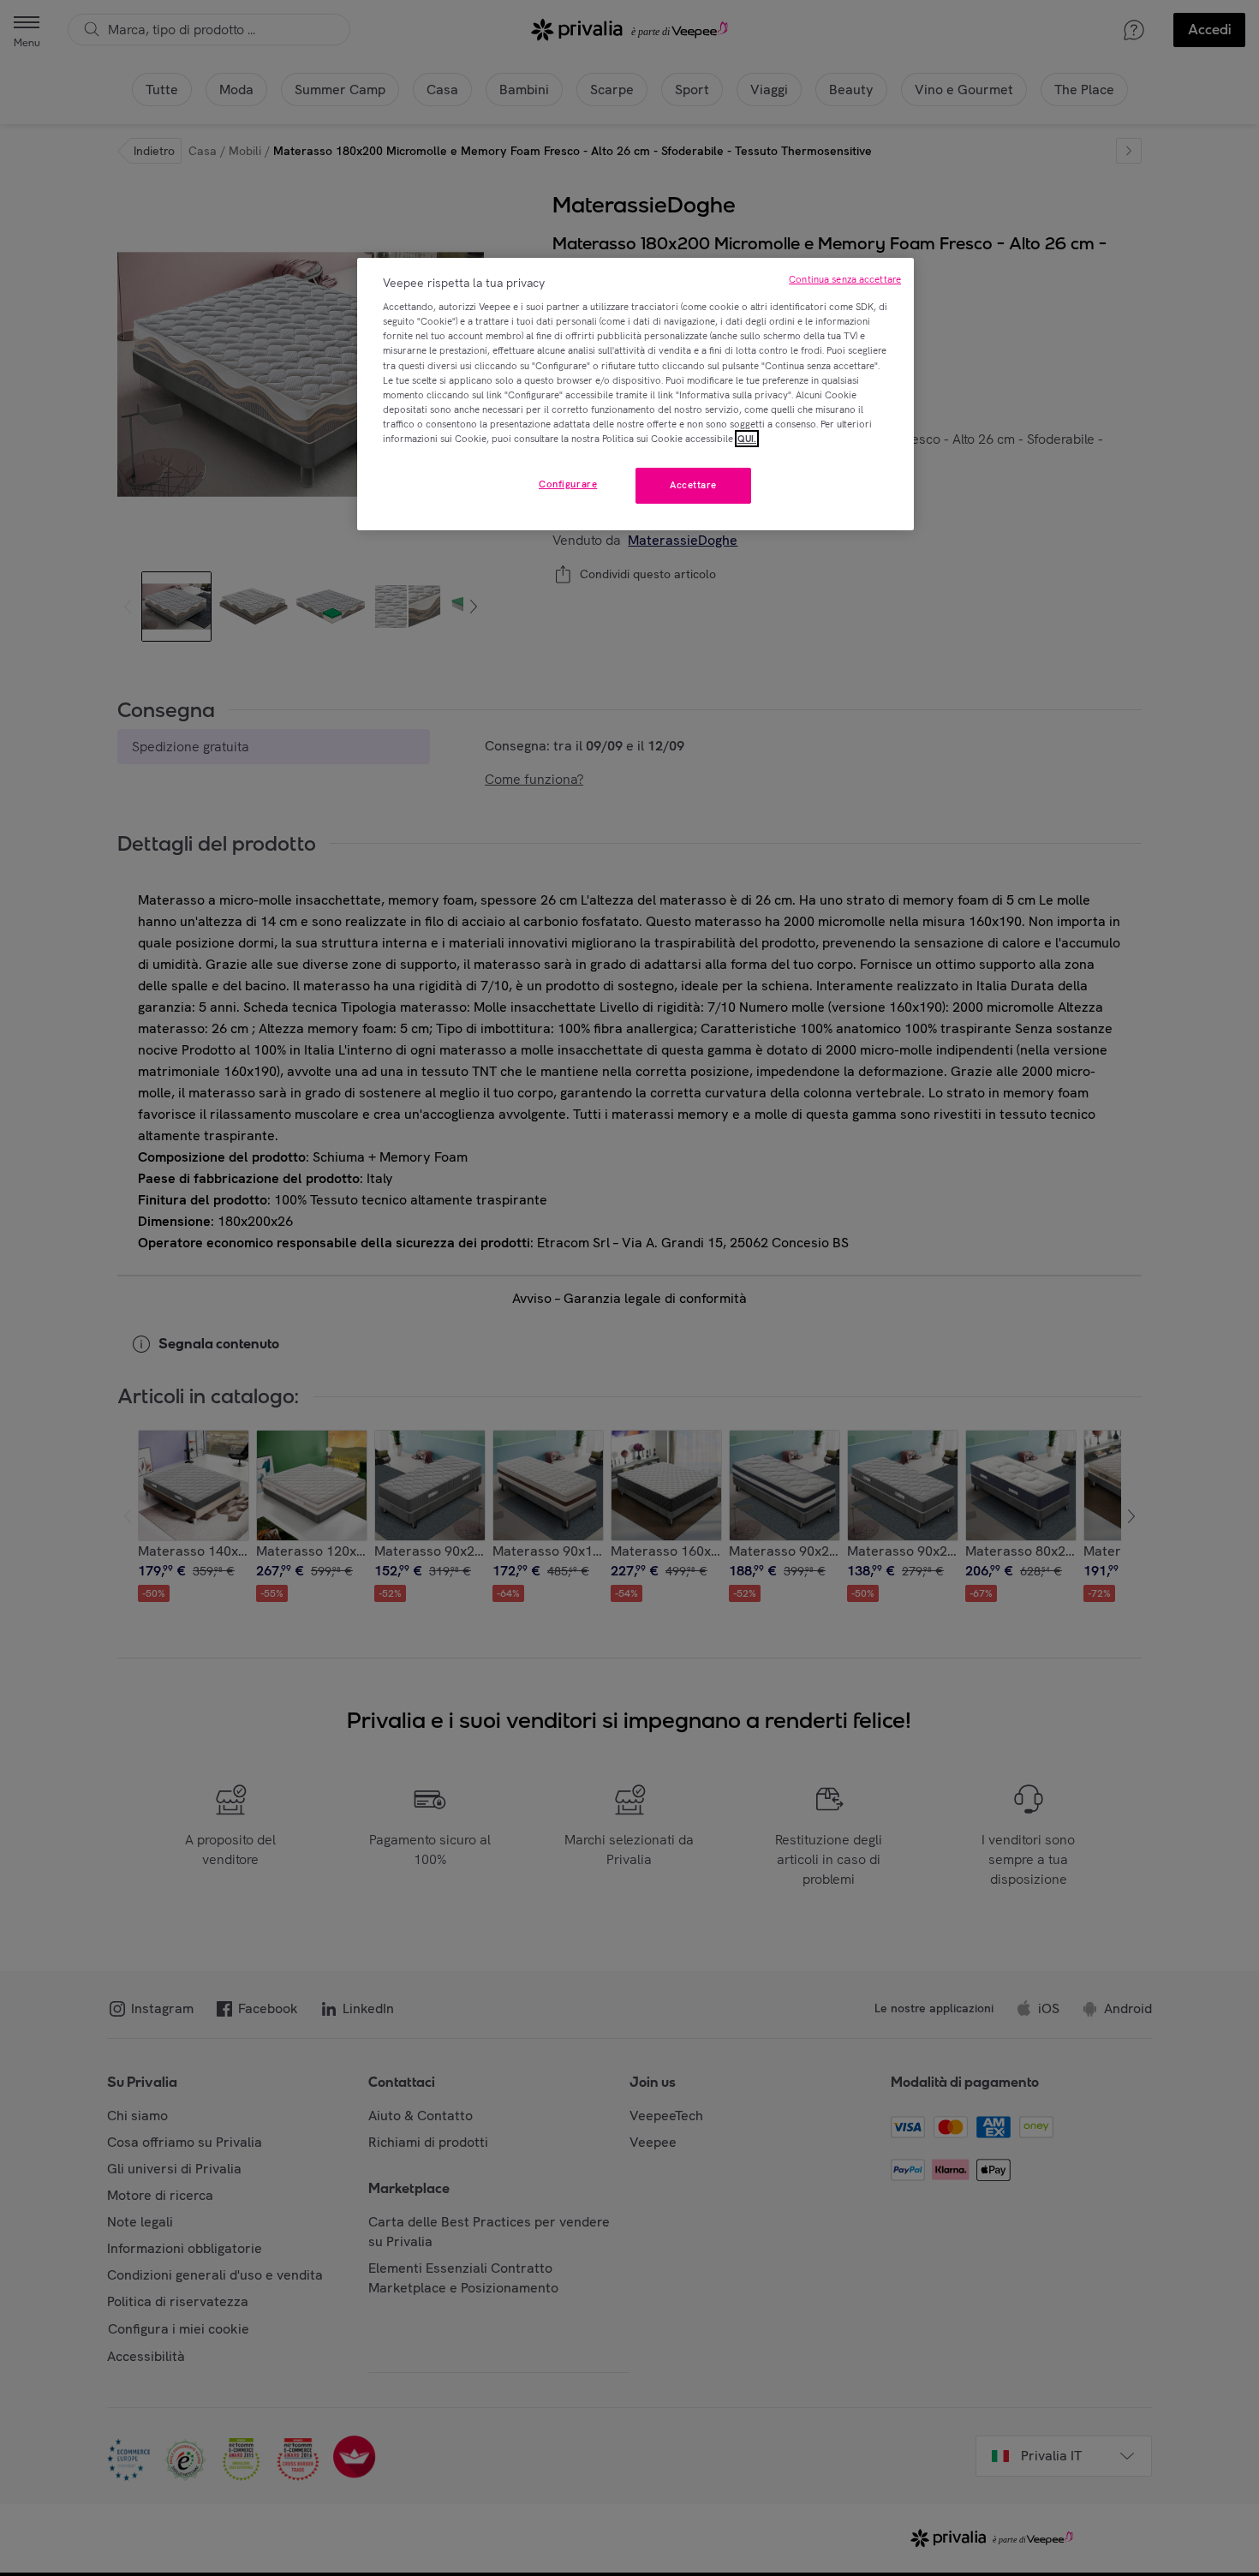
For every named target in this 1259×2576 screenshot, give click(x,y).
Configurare (568, 484)
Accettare (693, 485)
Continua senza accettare (845, 279)
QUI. (747, 439)
